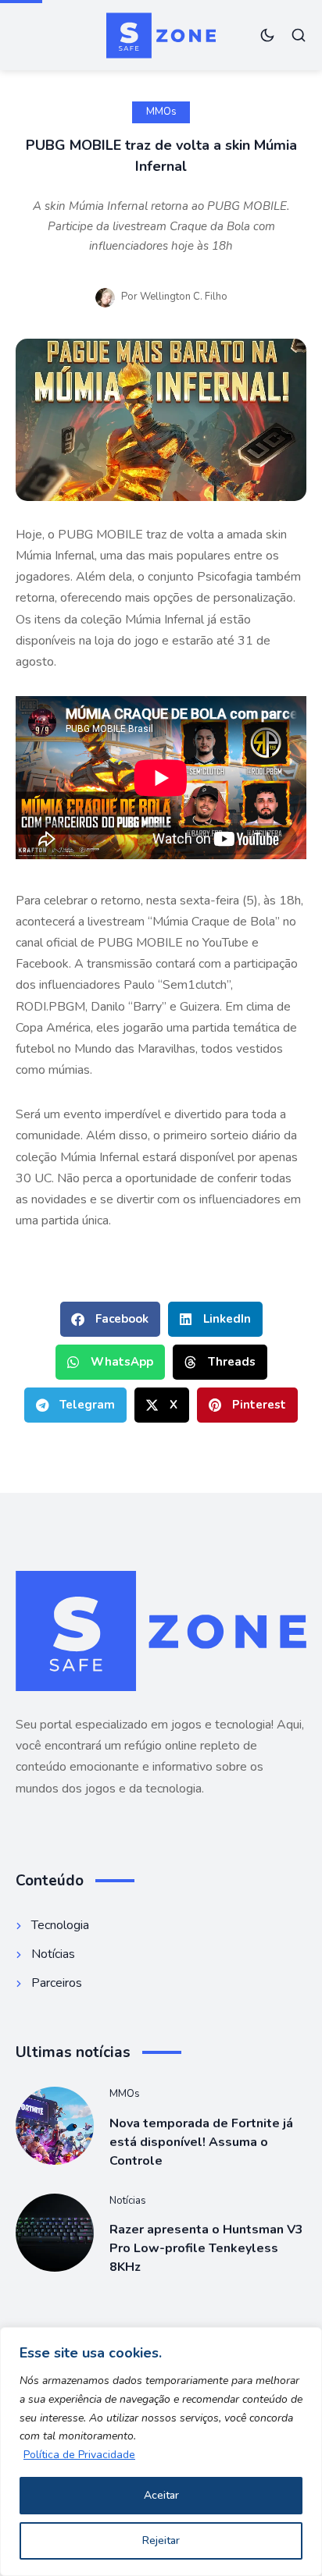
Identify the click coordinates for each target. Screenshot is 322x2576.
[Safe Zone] (161, 35)
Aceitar (161, 2495)
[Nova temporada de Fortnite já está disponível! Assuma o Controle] (55, 2126)
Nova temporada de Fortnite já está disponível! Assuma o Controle (201, 2142)
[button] (110, 1319)
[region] (161, 2452)
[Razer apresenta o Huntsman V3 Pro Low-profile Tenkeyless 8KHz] (55, 2233)
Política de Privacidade (79, 2455)
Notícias (128, 2201)
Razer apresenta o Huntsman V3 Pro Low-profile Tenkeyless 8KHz (206, 2248)
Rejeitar (161, 2540)
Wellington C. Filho (184, 297)
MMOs (161, 112)
